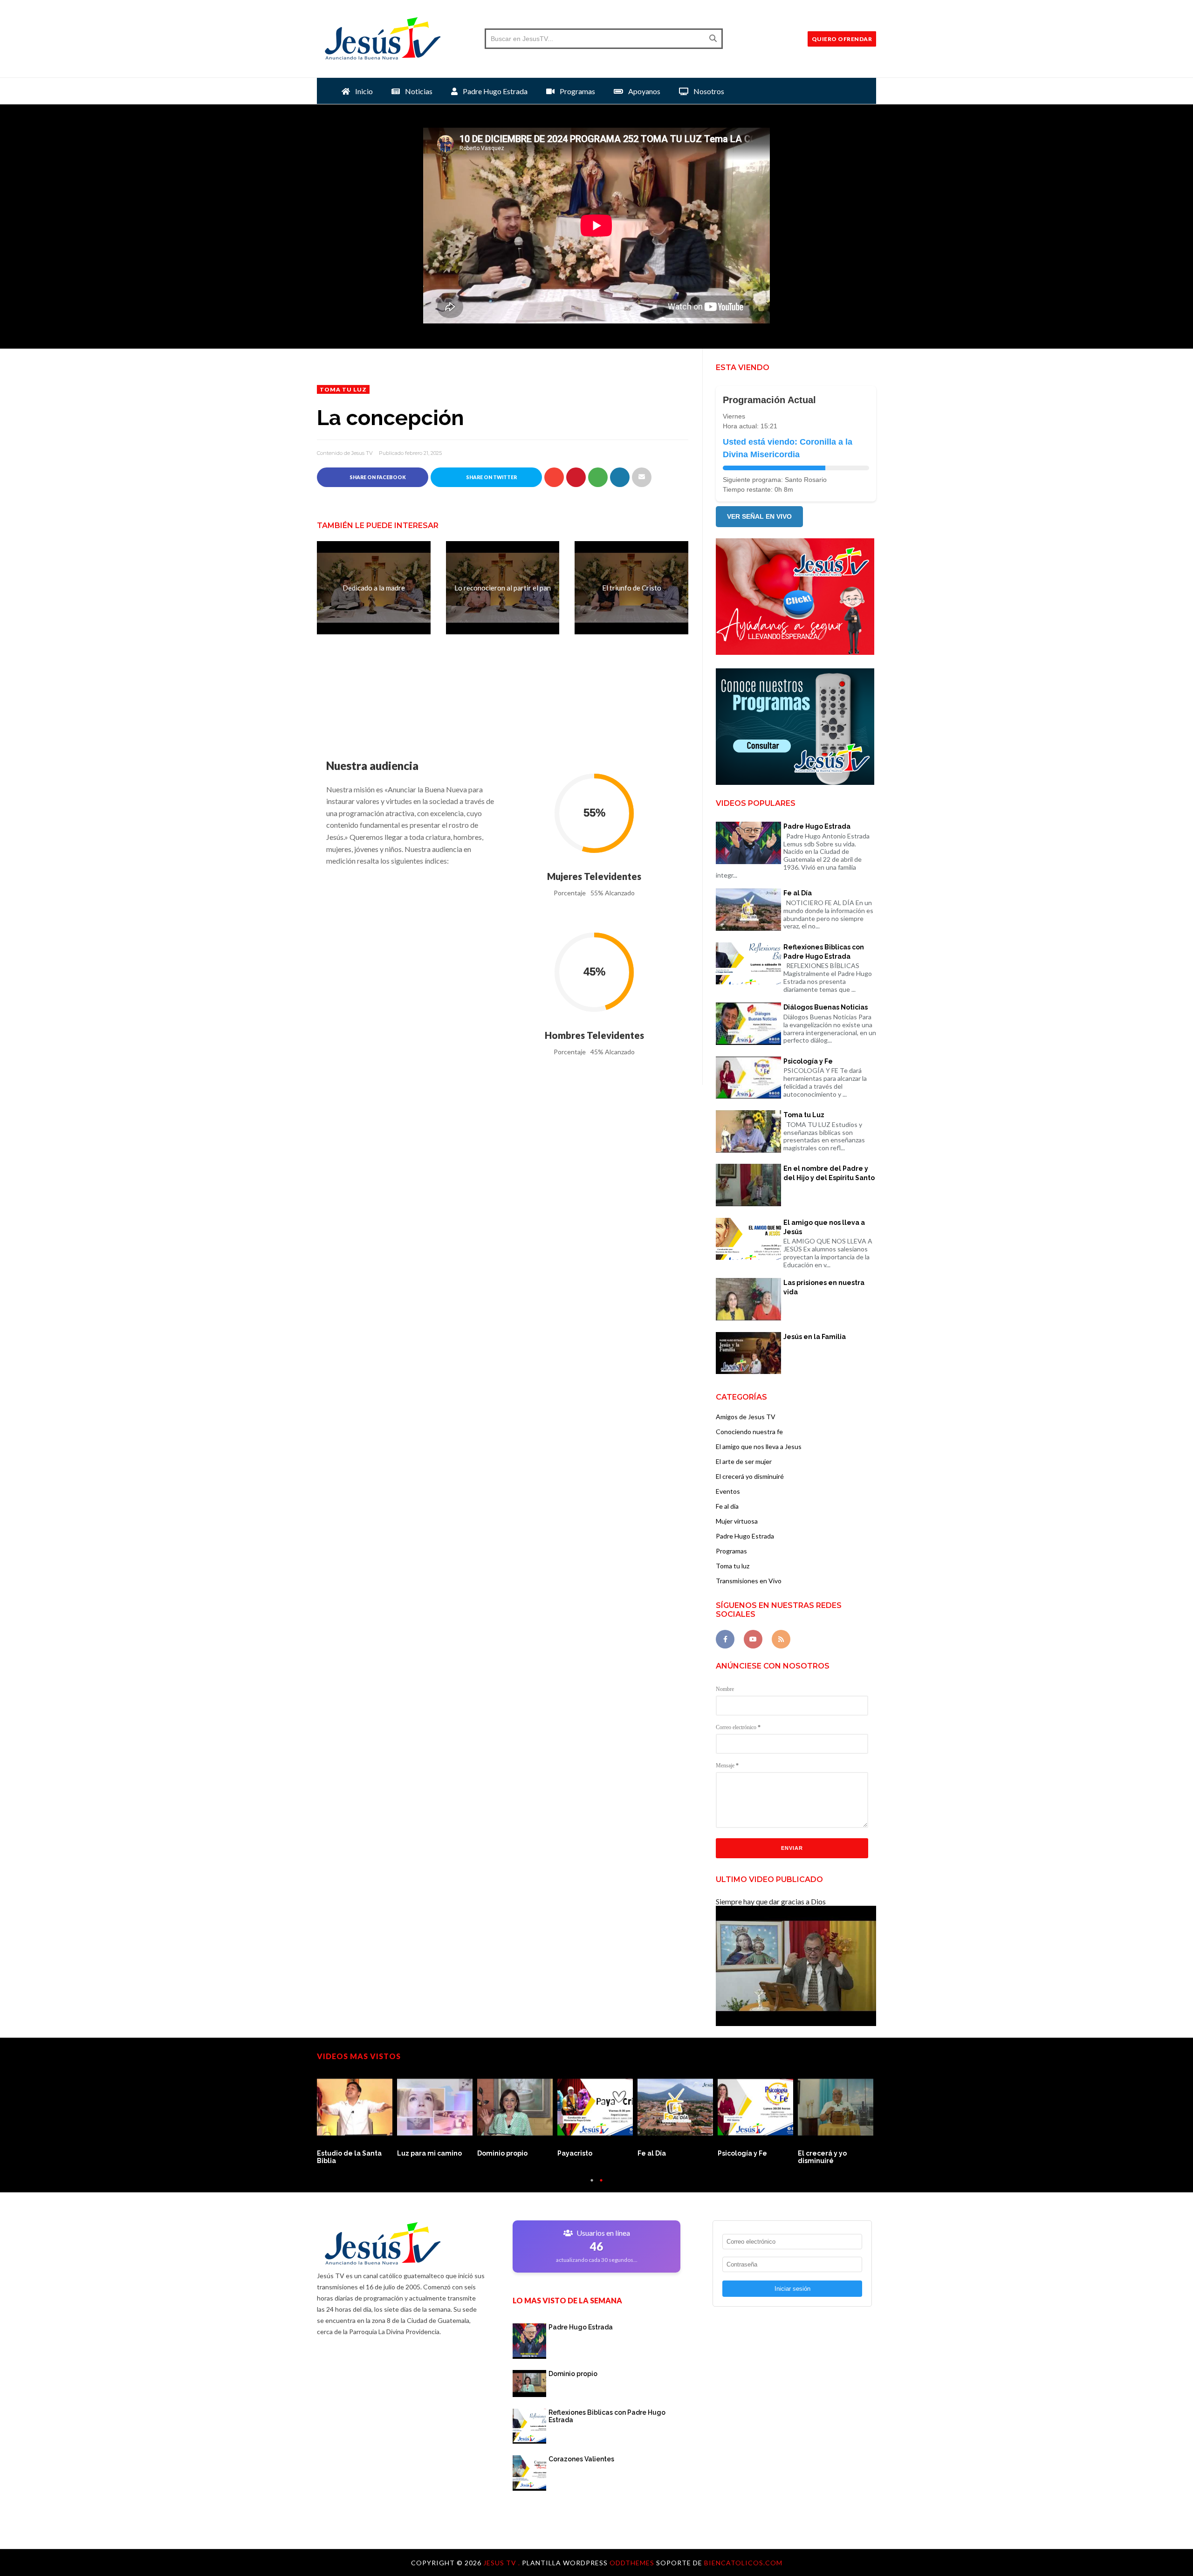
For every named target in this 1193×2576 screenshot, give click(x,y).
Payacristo (575, 2153)
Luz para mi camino (429, 2153)
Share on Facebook (377, 477)
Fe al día (727, 1506)
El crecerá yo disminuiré (750, 1476)
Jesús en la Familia (815, 1337)
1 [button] (592, 2185)
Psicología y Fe (808, 1061)
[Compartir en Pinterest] (642, 477)
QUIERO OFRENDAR (842, 39)
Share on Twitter (491, 477)
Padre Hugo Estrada (494, 91)
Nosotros (708, 91)
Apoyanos (644, 91)
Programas (577, 91)
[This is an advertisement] (795, 652)
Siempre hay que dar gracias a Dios (771, 1901)
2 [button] (601, 2185)
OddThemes (632, 2563)
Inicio (363, 91)
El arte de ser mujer (744, 1461)
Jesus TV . (503, 2563)
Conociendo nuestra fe (749, 1432)
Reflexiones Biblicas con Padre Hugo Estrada (824, 952)
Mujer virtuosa (737, 1521)
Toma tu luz (343, 389)
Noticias (418, 91)
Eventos (728, 1491)
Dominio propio (502, 2153)
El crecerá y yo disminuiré (822, 2157)
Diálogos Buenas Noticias (826, 1007)
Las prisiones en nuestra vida (824, 1287)
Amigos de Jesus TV (746, 1417)
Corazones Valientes (581, 2459)
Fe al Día (798, 893)
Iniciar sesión (792, 2289)
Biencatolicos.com (743, 2563)
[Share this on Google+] (554, 477)
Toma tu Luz (804, 1115)
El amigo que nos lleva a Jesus (759, 1446)
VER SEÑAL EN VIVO (759, 516)
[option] (357, 2118)
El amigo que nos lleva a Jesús (824, 1227)
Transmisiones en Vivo (749, 1581)
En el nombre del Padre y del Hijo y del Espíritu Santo (829, 1173)
